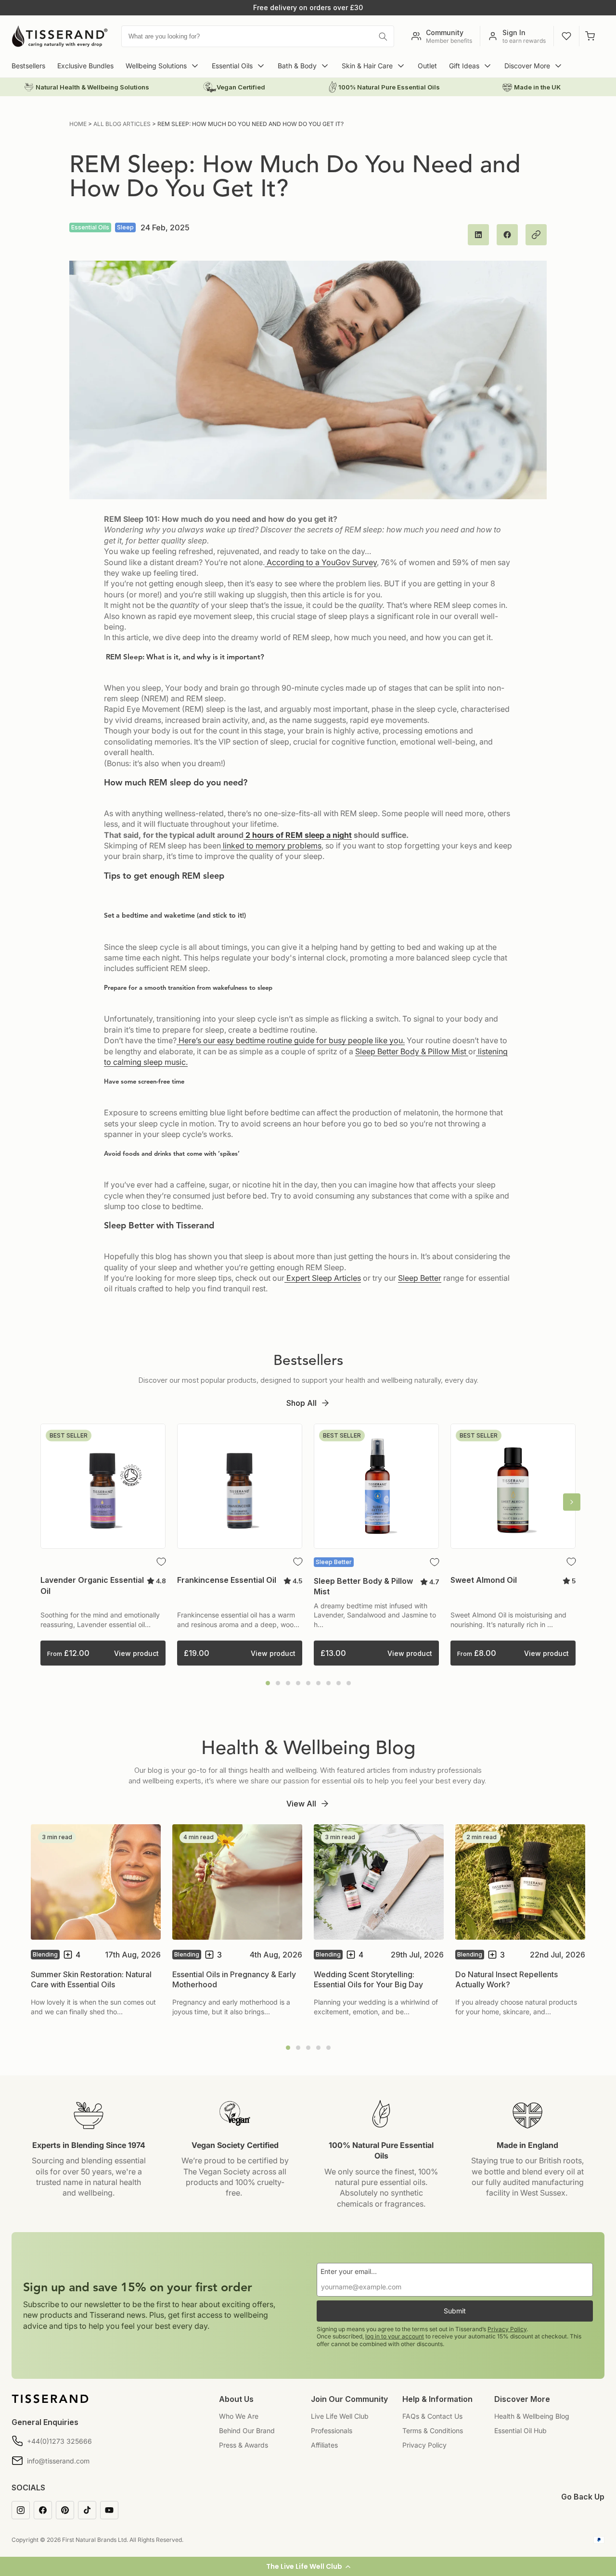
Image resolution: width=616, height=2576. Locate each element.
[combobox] (258, 36)
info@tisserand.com (58, 2461)
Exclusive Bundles (85, 66)
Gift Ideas (464, 66)
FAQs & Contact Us (432, 2416)
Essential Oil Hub (520, 2431)
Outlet (427, 66)
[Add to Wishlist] (161, 1562)
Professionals (332, 2431)
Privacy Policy (507, 2329)
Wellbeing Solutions (156, 66)
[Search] (383, 37)
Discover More (527, 66)
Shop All (302, 1403)
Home (78, 124)
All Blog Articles (122, 124)
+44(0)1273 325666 (59, 2441)
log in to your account (395, 2336)
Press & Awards (244, 2445)
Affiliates (324, 2445)
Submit (455, 2311)
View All (301, 1804)
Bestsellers (28, 66)
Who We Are (239, 2416)
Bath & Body (297, 66)
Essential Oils (232, 66)
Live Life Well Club (340, 2416)
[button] (308, 2566)
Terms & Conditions (433, 2431)
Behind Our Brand (247, 2431)
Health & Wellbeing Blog (532, 2416)
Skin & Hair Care (367, 66)
